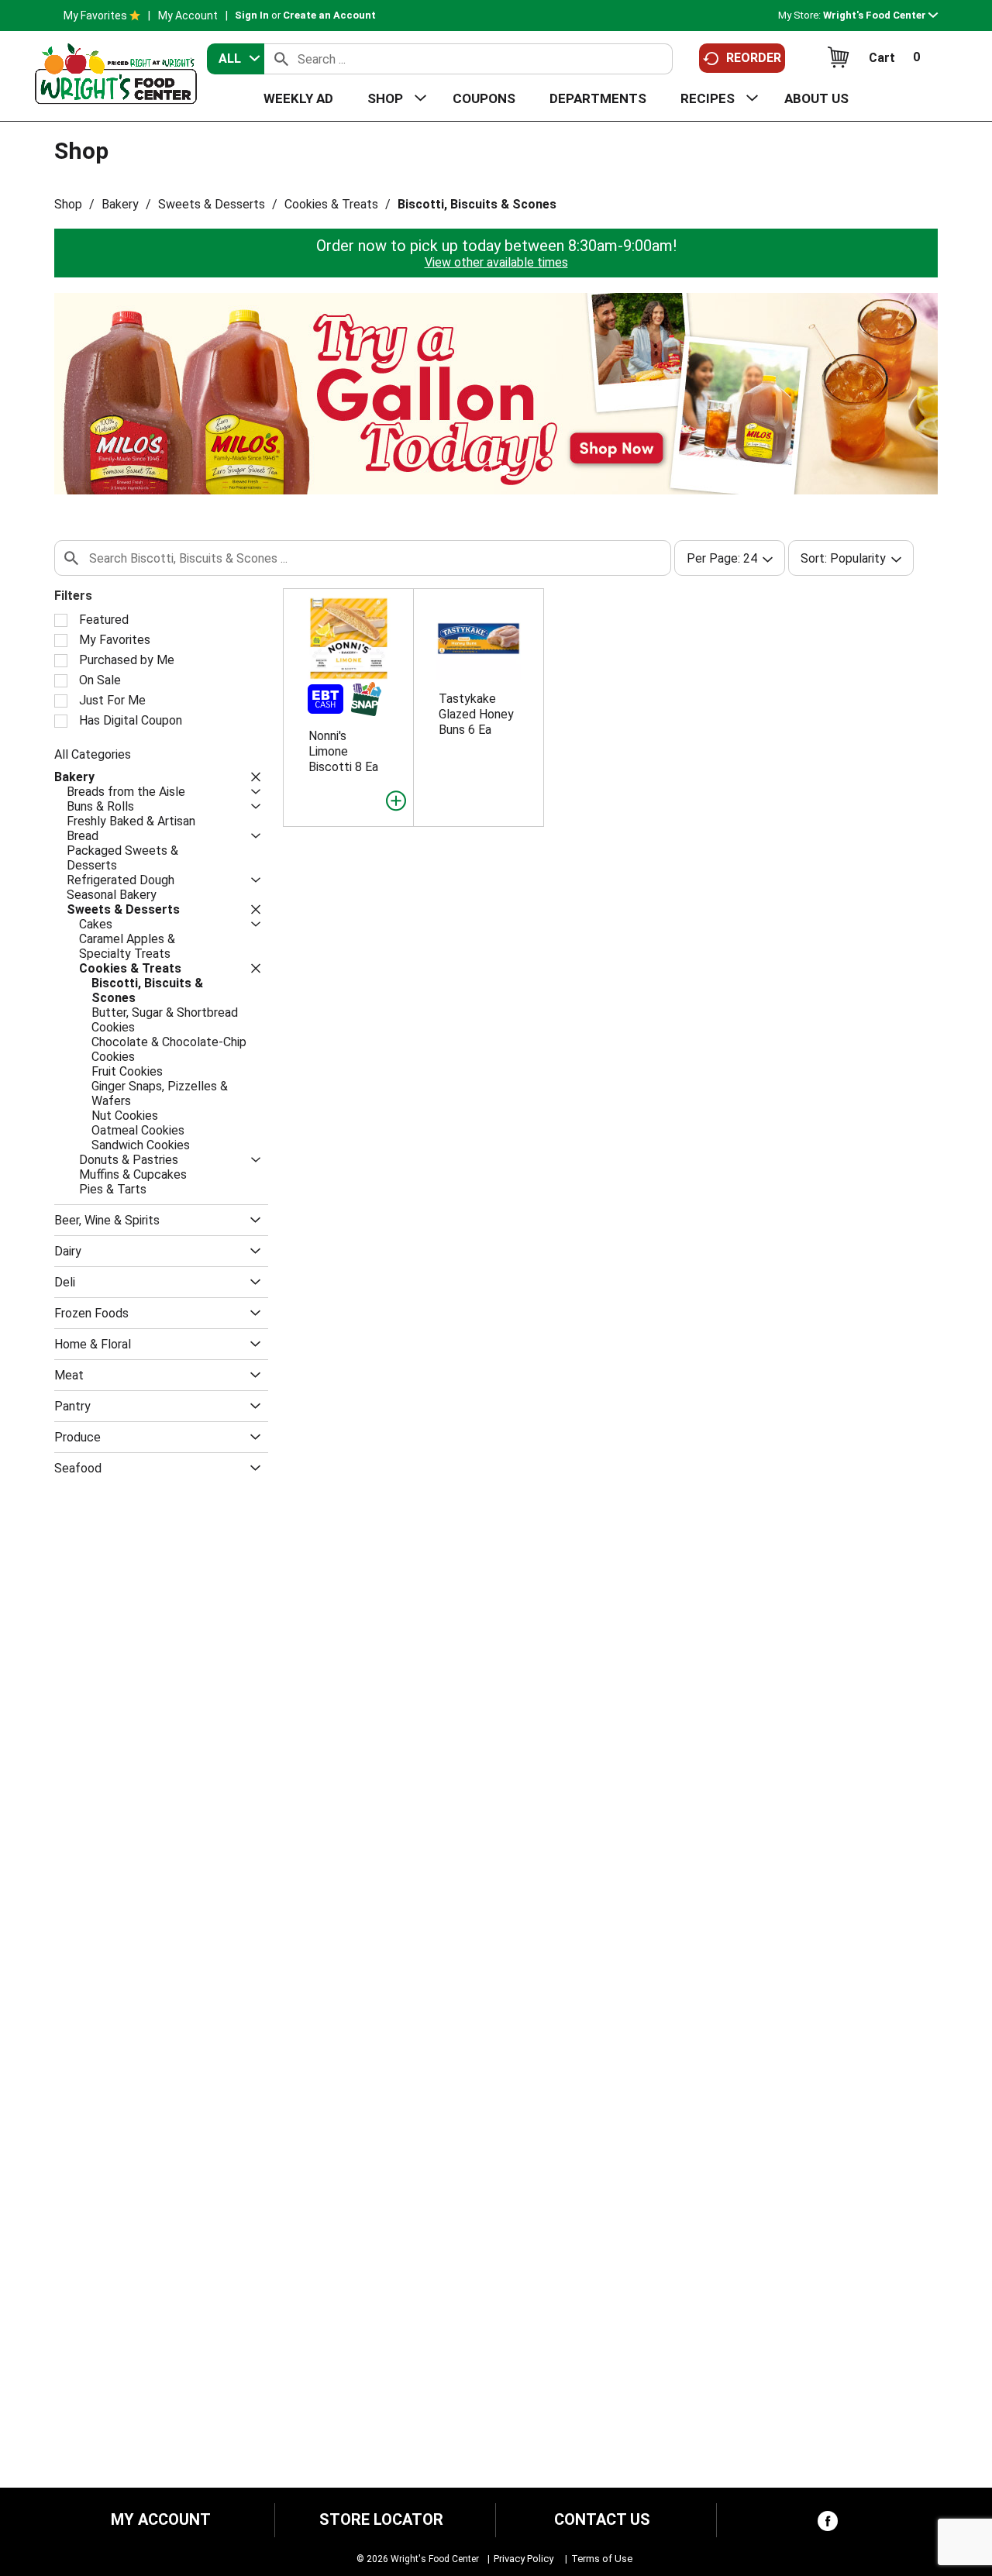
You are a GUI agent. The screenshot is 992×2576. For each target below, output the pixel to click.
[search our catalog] (281, 59)
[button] (880, 15)
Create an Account (329, 15)
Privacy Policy (524, 2559)
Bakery (120, 204)
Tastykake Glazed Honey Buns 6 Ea (476, 714)
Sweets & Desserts (212, 204)
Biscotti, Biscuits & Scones (477, 204)
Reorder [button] (754, 58)
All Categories (93, 754)
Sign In (252, 15)
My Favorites (95, 15)
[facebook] (828, 2524)
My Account (188, 15)
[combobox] (236, 59)
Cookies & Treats (331, 204)
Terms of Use (602, 2559)
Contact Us (602, 2520)
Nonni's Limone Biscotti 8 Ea (343, 751)
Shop (68, 204)
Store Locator (381, 2520)
